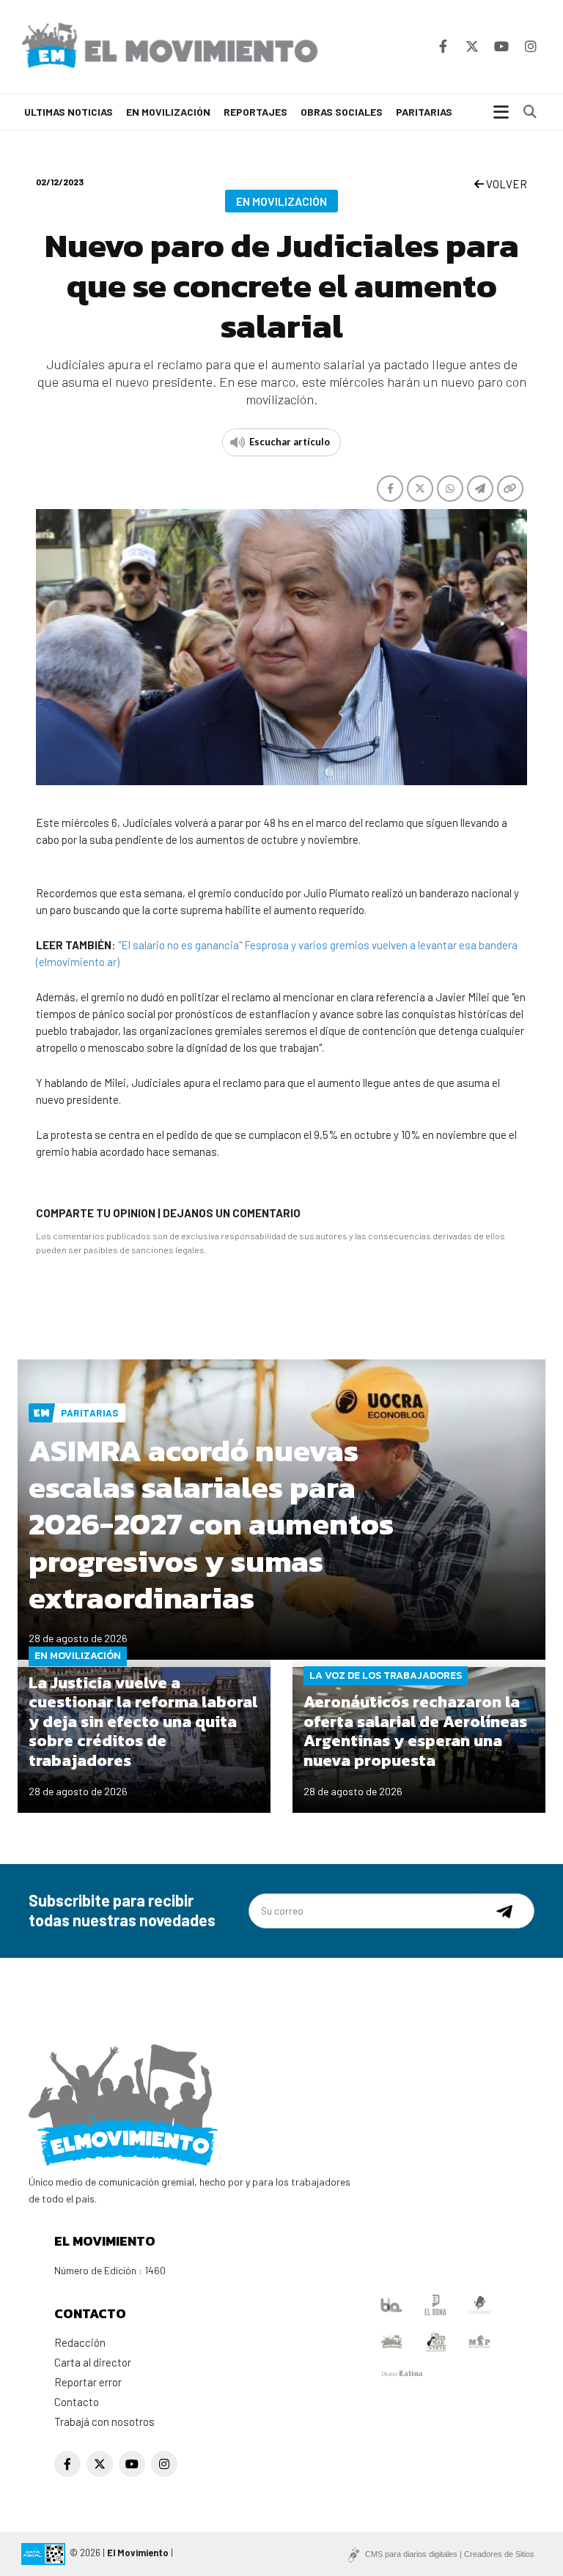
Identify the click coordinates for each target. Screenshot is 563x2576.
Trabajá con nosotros (104, 2421)
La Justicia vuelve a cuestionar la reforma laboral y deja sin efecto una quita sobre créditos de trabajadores (143, 1722)
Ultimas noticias (69, 112)
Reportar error (88, 2382)
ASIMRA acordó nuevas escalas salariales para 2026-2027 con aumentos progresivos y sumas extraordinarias (211, 1525)
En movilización (168, 112)
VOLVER (505, 184)
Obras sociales (342, 112)
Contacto (77, 2402)
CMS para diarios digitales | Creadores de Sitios (450, 2554)
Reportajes (255, 112)
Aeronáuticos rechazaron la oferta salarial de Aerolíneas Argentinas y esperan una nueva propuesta (415, 1731)
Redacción (80, 2342)
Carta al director (93, 2362)
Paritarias (424, 112)
